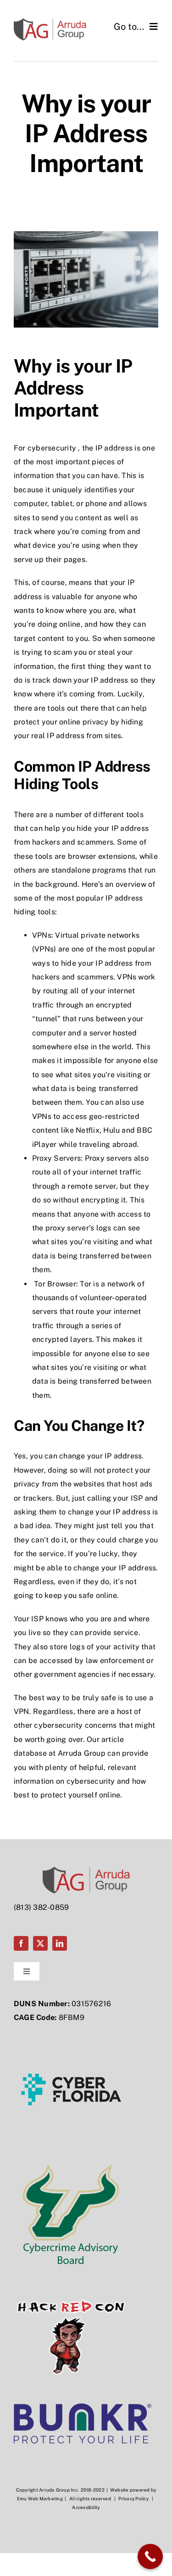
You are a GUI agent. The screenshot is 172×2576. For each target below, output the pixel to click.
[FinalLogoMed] (50, 22)
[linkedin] (60, 1943)
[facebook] (21, 1943)
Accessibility (86, 2507)
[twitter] (40, 1943)
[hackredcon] (71, 2283)
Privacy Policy (133, 2498)
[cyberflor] (71, 2035)
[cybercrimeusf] (71, 2159)
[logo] (83, 2407)
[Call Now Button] (150, 2557)
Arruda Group (82, 1753)
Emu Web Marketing (40, 2498)
